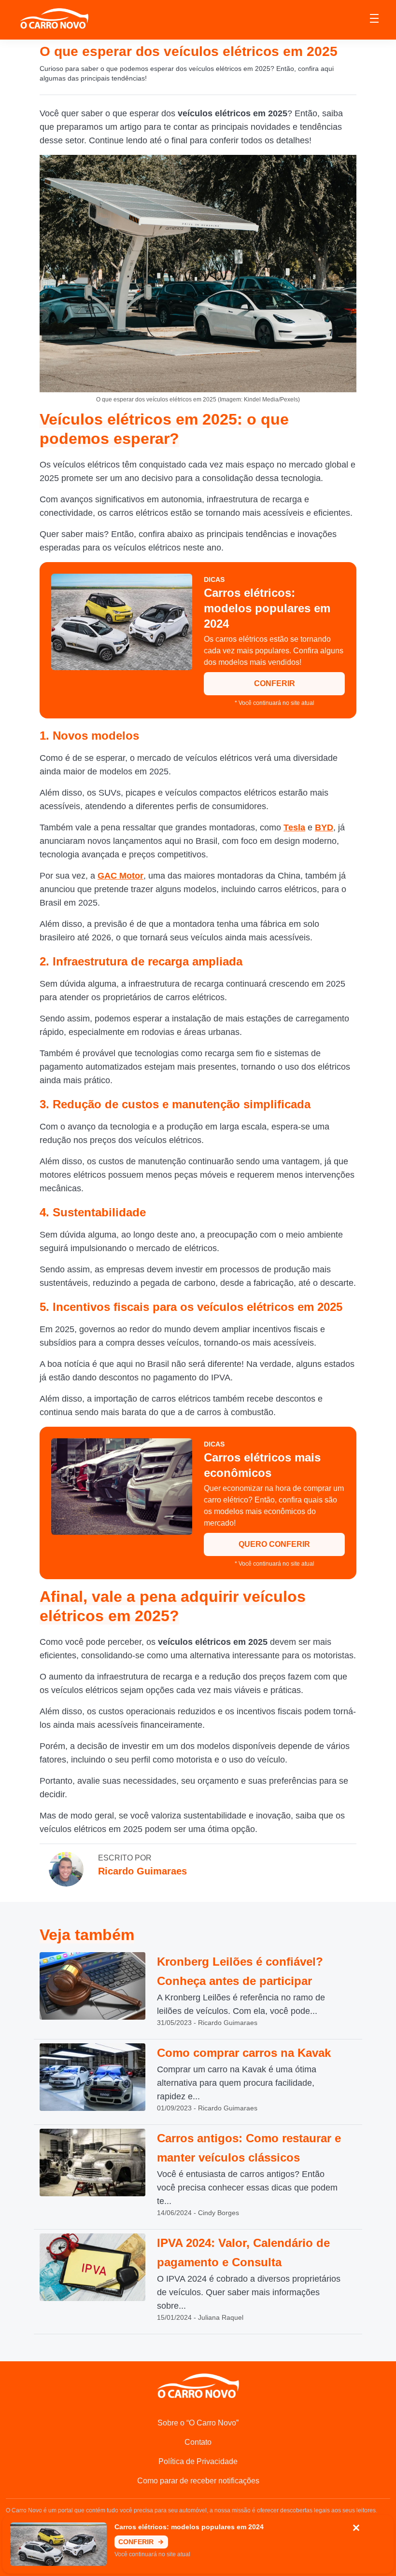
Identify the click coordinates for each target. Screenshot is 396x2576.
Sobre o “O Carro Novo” (198, 2423)
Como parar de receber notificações (198, 2481)
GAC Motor (120, 876)
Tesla (294, 827)
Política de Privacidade (198, 2461)
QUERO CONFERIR (274, 1544)
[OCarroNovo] (54, 19)
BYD (324, 827)
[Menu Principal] (374, 20)
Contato (198, 2442)
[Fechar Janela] (356, 2528)
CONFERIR (275, 683)
